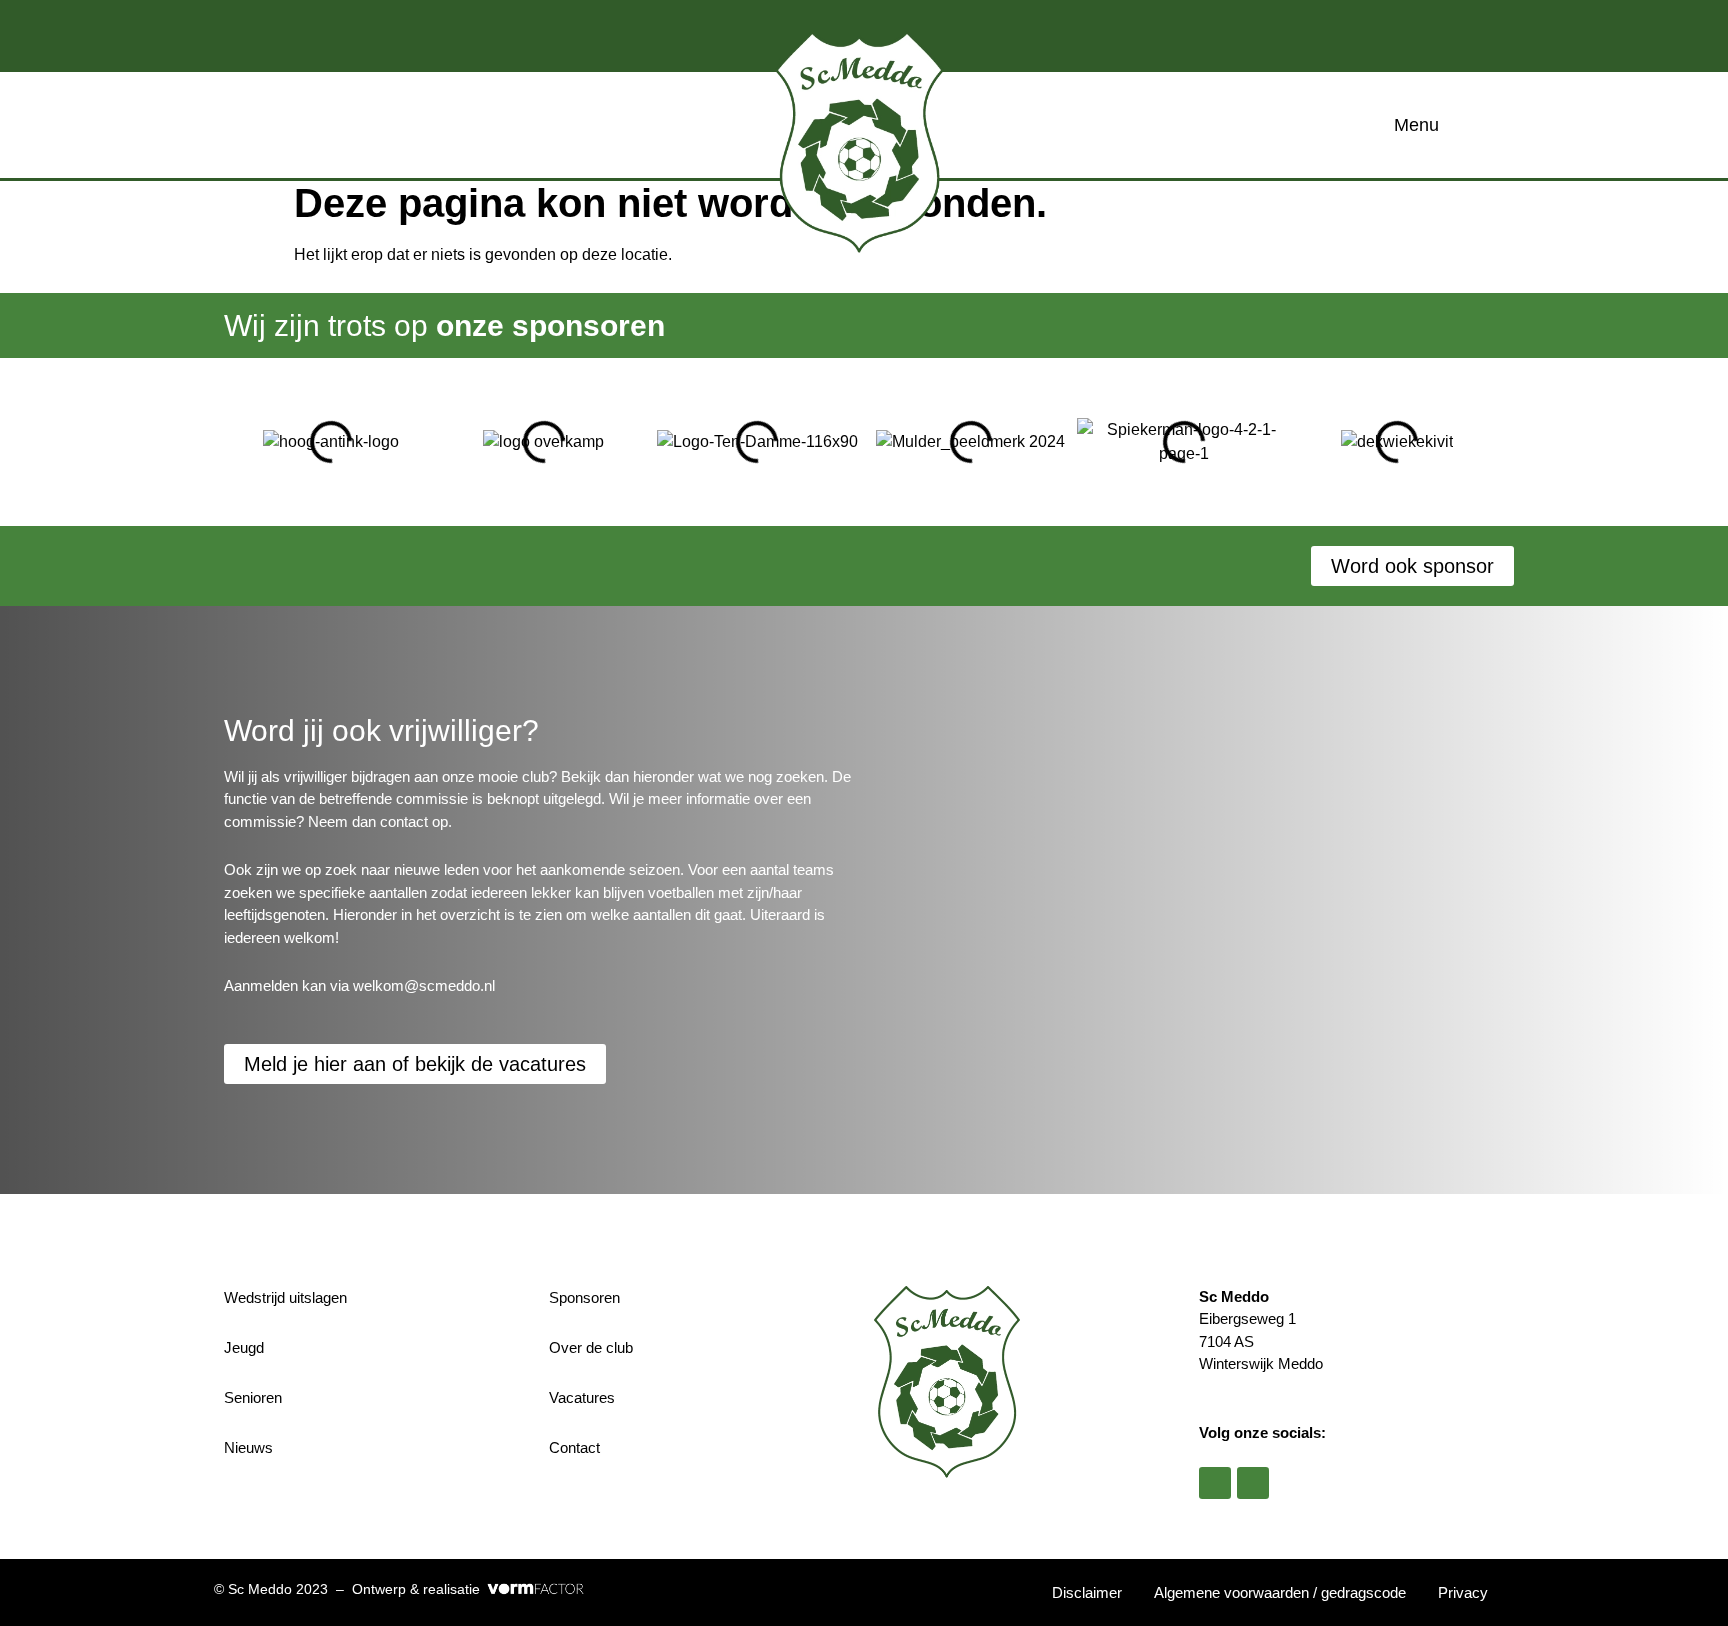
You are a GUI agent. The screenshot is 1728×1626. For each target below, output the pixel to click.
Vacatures (582, 1397)
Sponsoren (584, 1297)
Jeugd (244, 1347)
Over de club (591, 1347)
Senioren (253, 1397)
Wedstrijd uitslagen (285, 1297)
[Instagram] (1253, 1483)
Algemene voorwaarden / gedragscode (1280, 1592)
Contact (574, 1447)
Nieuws (248, 1447)
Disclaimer (1087, 1592)
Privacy (1463, 1592)
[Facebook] (1215, 1483)
